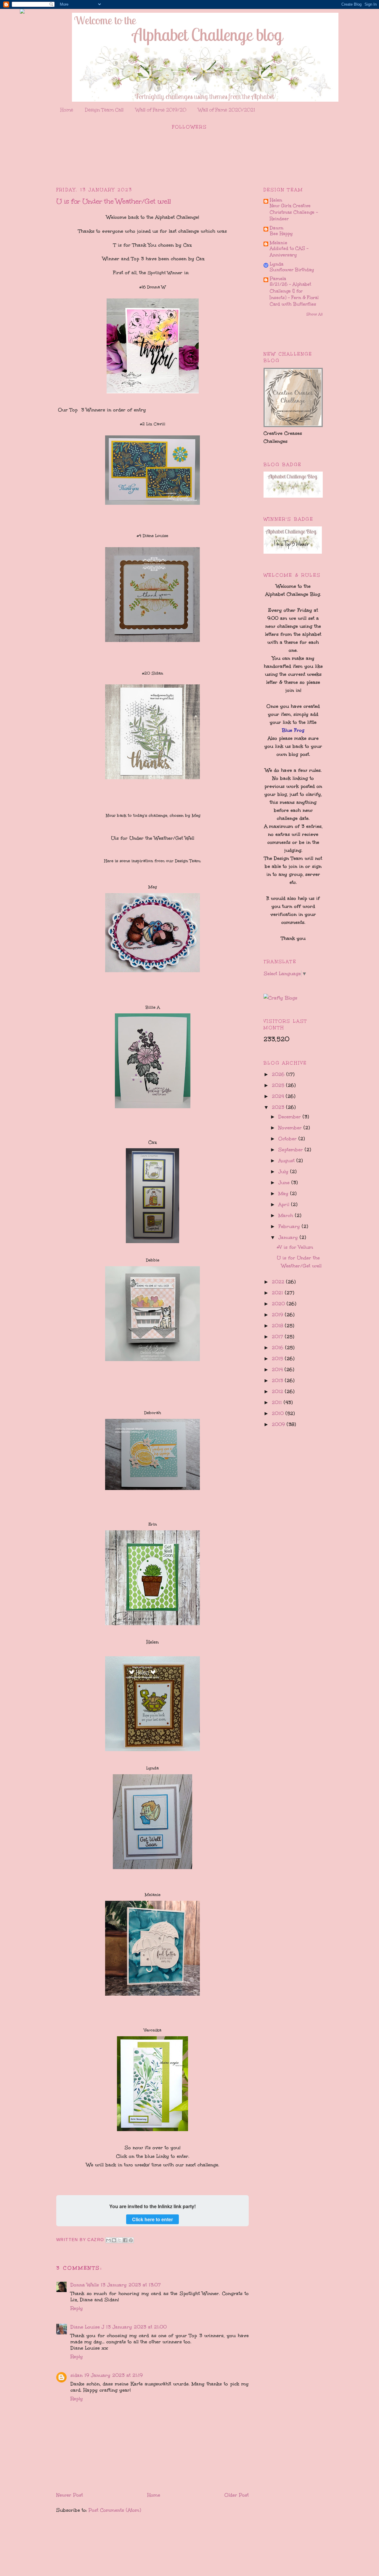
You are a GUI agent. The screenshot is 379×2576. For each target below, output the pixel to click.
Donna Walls (85, 2285)
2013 (278, 1380)
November (291, 1128)
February (290, 1226)
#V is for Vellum (295, 1247)
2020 (279, 1304)
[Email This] (108, 2240)
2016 (278, 1348)
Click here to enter (152, 2219)
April (285, 1204)
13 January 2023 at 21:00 (136, 2327)
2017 (278, 1337)
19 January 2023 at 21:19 (114, 2375)
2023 (279, 1107)
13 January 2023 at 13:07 (131, 2285)
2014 (278, 1370)
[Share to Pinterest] (131, 2240)
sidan (77, 2375)
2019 (278, 1315)
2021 (278, 1293)
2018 (278, 1326)
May (284, 1193)
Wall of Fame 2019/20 (161, 110)
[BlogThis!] (114, 2240)
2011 (278, 1402)
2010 (279, 1413)
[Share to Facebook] (125, 2240)
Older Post (237, 2495)
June (285, 1182)
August (287, 1161)
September (292, 1150)
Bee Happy (281, 234)
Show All (315, 314)
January (289, 1237)
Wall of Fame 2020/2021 (227, 110)
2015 (278, 1359)
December (290, 1117)
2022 (279, 1282)
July (284, 1172)
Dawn (277, 228)
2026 (279, 1074)
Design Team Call (104, 110)
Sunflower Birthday (292, 270)
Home (67, 110)
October (288, 1139)
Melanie (278, 243)
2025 (279, 1085)
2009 (279, 1424)
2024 (279, 1096)
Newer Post (70, 2495)
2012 (278, 1391)
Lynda (277, 264)
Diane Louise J (87, 2327)
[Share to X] (120, 2240)
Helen (276, 200)
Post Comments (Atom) (115, 2510)
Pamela (278, 278)
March (287, 1215)
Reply (77, 2308)
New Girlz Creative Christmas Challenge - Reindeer (294, 212)
